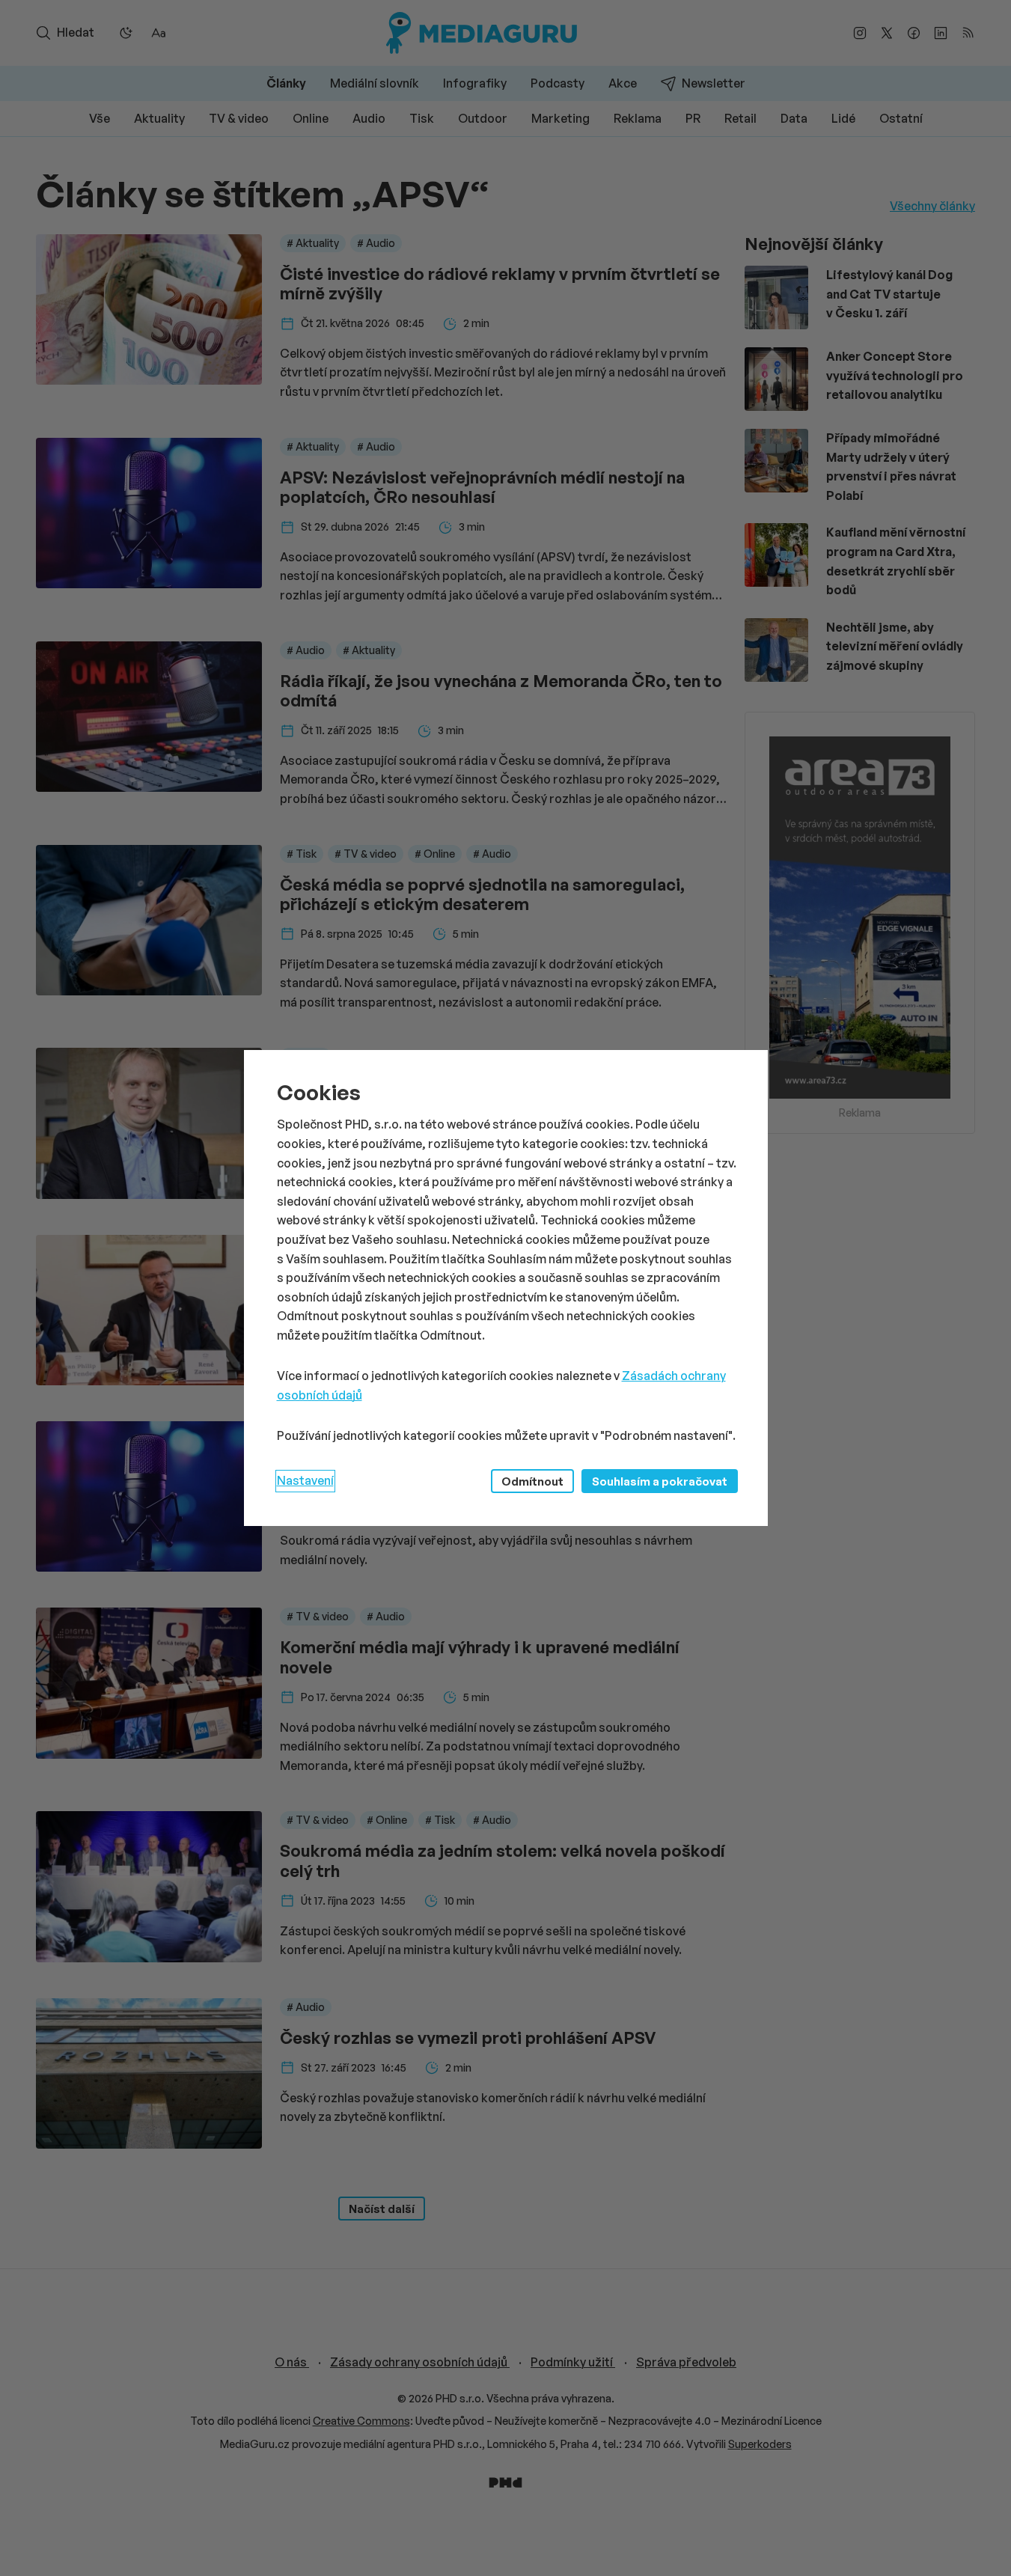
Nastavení (305, 1480)
